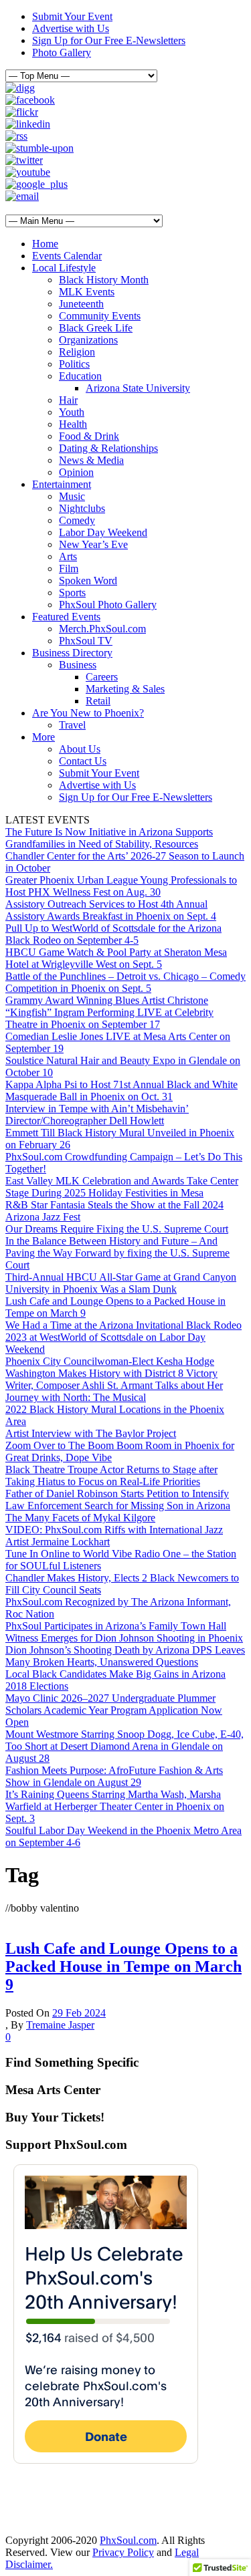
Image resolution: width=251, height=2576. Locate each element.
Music (72, 496)
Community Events (100, 316)
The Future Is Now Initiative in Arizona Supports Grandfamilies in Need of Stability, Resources (109, 838)
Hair (68, 400)
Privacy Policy (123, 2552)
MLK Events (87, 292)
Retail (98, 701)
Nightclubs (82, 508)
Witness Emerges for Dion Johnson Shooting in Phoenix (124, 1638)
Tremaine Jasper (60, 2025)
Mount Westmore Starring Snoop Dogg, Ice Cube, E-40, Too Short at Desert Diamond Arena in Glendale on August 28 (124, 1746)
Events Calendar (67, 256)
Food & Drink (89, 436)
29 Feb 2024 (79, 2013)
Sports (72, 593)
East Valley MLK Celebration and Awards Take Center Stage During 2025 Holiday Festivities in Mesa (122, 1187)
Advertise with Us (71, 28)
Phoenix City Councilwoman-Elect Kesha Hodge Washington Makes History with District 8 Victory (111, 1367)
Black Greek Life (96, 328)
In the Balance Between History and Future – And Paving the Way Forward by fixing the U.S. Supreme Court (117, 1253)
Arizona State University (138, 388)
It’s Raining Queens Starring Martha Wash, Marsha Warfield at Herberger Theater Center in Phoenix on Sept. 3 (115, 1806)
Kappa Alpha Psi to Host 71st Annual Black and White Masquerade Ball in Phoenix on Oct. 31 (121, 1090)
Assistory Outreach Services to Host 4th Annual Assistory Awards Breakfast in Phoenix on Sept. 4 (111, 910)
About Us (80, 749)
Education (80, 376)
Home (45, 244)
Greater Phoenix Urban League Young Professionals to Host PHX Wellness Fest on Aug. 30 (121, 886)
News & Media (91, 460)
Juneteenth (81, 304)
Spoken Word (88, 581)
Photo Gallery (62, 52)
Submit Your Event (72, 16)
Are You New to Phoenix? (88, 713)
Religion (77, 352)
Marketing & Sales (125, 689)
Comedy (77, 520)
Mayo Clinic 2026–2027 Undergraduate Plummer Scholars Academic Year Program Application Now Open (114, 1710)
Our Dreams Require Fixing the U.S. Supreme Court (117, 1229)
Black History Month (104, 280)
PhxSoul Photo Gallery (108, 605)
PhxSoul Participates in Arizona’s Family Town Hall (116, 1626)
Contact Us (83, 761)
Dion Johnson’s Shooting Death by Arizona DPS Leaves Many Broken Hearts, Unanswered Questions (125, 1656)
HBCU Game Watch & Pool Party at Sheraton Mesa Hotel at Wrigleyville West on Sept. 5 (116, 958)
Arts (68, 556)
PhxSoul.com (128, 2540)
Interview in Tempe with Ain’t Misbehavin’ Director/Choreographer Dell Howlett (97, 1115)
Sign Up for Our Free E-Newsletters (109, 40)
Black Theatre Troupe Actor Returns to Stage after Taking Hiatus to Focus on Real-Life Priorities (111, 1475)
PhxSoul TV (86, 641)
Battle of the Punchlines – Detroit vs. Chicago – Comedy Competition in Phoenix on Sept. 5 (125, 982)
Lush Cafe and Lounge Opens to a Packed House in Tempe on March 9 (123, 1966)
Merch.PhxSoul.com (102, 629)
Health (73, 424)
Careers (102, 677)
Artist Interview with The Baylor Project (91, 1433)
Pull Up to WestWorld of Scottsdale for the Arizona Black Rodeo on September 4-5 (113, 934)
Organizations (88, 340)
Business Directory (72, 653)
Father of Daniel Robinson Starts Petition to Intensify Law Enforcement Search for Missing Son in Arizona (118, 1500)
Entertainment (62, 484)
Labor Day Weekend (103, 532)
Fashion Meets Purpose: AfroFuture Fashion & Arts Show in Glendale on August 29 (114, 1776)
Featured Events (66, 617)
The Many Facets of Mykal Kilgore (80, 1518)
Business (78, 665)
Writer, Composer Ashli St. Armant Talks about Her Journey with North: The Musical (114, 1391)
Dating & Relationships (108, 448)
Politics (74, 364)
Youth (72, 412)
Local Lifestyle (64, 268)
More (44, 737)
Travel (72, 725)
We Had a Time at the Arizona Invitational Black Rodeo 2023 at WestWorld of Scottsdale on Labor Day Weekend (123, 1337)
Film (69, 568)
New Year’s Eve (93, 544)
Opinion (76, 472)
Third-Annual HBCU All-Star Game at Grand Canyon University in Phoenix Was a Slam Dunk (121, 1283)
